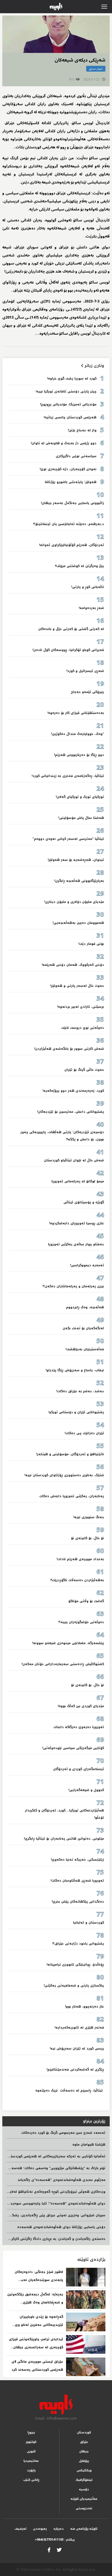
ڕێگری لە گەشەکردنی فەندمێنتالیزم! (75, 2070)
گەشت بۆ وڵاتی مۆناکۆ (86, 1601)
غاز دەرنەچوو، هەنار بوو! (84, 2007)
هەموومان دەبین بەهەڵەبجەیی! (78, 923)
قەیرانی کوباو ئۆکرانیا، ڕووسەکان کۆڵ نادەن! (68, 650)
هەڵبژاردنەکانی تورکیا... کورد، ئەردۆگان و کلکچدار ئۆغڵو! (64, 1814)
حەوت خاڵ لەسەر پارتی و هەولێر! (77, 986)
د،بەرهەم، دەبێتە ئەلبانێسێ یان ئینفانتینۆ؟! (68, 524)
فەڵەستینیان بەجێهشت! (85, 1349)
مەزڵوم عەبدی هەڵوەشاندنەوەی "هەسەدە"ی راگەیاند (61, 2180)
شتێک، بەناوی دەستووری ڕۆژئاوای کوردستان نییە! (64, 1475)
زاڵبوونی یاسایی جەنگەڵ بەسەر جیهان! (72, 503)
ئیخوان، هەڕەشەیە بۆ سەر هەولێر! (76, 860)
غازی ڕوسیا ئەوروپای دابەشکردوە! (77, 1223)
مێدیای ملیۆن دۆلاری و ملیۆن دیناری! (74, 902)
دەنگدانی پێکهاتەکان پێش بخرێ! (78, 1902)
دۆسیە (84, 2489)
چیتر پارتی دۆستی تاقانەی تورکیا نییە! (65, 391)
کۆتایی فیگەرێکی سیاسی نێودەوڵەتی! (73, 1748)
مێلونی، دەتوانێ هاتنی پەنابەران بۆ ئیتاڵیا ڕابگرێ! (64, 1839)
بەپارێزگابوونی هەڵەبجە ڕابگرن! (79, 881)
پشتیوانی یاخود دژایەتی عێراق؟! (78, 1944)
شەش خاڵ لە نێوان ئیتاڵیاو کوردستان (74, 1160)
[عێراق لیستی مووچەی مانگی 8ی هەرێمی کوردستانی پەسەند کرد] (86, 2367)
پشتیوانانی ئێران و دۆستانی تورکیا (76, 1412)
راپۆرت (31, 2470)
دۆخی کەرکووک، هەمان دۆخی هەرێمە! (73, 965)
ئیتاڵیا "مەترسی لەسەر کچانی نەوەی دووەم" (68, 839)
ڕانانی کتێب (31, 2480)
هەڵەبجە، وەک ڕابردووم (85, 1307)
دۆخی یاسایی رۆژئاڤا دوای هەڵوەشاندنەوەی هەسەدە (61, 2227)
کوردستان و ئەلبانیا (88, 1923)
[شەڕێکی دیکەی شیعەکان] (56, 34)
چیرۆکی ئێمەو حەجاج (87, 692)
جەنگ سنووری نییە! (89, 1517)
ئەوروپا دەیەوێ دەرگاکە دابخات (79, 1727)
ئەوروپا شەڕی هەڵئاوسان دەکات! (77, 1881)
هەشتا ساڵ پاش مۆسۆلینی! (81, 818)
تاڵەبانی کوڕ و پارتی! (88, 587)
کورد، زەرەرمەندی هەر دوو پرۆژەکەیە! (73, 1091)
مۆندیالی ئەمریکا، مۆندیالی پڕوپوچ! (68, 404)
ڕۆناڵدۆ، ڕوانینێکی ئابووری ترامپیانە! (75, 1965)
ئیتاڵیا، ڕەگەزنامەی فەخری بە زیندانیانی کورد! (68, 776)
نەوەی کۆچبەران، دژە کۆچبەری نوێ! (67, 469)
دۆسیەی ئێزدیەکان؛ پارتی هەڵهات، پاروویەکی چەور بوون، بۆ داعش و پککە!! (62, 1136)
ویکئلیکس (84, 2470)
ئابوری (31, 2451)
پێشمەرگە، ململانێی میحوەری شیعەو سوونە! (68, 1643)
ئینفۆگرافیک (84, 2480)
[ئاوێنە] (56, 2405)
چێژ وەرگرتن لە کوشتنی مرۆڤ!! (79, 566)
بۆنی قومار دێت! (91, 944)
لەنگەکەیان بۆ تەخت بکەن (83, 1328)
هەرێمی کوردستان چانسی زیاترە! (70, 417)
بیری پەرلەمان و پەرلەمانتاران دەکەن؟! (73, 1286)
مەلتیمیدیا (31, 2461)
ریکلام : (55, 2540)
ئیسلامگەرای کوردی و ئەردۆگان (79, 1769)
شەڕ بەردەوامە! (91, 608)
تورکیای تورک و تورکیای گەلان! (80, 797)
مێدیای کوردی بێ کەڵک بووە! (81, 1706)
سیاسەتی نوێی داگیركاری (76, 456)
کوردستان (84, 2432)
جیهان (84, 2451)
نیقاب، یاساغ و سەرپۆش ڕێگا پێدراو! (75, 1370)
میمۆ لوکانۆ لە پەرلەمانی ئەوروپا (78, 1181)
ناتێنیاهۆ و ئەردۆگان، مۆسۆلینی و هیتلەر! (70, 1454)
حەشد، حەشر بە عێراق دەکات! (80, 1391)
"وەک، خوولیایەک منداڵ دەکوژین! (78, 734)
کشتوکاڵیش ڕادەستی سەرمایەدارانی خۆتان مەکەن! (63, 1664)
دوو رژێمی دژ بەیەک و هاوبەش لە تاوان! (64, 443)
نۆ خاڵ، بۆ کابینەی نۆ (87, 1538)
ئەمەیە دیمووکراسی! (87, 1265)
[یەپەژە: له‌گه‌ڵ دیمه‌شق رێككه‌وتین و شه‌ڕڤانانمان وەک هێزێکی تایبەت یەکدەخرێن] (86, 2300)
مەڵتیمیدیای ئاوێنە (84, 2499)
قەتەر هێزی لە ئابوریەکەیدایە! (79, 2028)
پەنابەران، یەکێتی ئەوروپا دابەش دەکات (72, 1496)
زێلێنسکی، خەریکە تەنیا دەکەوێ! (77, 1860)
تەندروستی (84, 2508)
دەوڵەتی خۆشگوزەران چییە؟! (81, 1622)
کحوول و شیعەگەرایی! (86, 1790)
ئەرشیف (21, 2529)
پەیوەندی (40, 2529)
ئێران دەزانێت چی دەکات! (84, 1433)
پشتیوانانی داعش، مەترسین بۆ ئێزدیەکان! (71, 1112)
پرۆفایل (84, 2461)
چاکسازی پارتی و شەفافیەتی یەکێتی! (74, 1986)
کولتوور (31, 2442)
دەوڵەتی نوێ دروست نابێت (83, 1028)
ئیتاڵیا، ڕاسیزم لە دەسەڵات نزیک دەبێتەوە (69, 2091)
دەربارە (59, 2529)
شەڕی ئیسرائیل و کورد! (85, 671)
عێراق (84, 2442)
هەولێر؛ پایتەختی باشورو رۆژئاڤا (71, 482)
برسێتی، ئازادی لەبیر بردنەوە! (81, 1007)
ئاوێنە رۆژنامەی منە (84, 2529)
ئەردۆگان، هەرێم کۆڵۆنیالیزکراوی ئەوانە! (72, 545)
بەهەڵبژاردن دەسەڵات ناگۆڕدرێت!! (77, 1580)
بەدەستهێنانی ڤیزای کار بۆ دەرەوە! (76, 713)
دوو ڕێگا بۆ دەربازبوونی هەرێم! (79, 755)
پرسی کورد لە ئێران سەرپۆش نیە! (77, 2049)
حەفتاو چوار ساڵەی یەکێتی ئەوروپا (76, 1244)
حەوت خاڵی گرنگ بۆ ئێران (84, 1070)
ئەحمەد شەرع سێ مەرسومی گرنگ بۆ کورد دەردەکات (63, 2133)
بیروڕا (31, 2432)
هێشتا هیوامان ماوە (89, 2145)
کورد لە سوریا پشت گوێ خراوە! (71, 379)
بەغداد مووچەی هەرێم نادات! (80, 1559)
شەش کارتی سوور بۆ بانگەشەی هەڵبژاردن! (68, 1049)
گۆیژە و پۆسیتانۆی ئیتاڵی (84, 1202)
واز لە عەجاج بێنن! (82, 430)
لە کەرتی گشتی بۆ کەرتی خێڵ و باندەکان (71, 629)
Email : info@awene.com (56, 2418)
